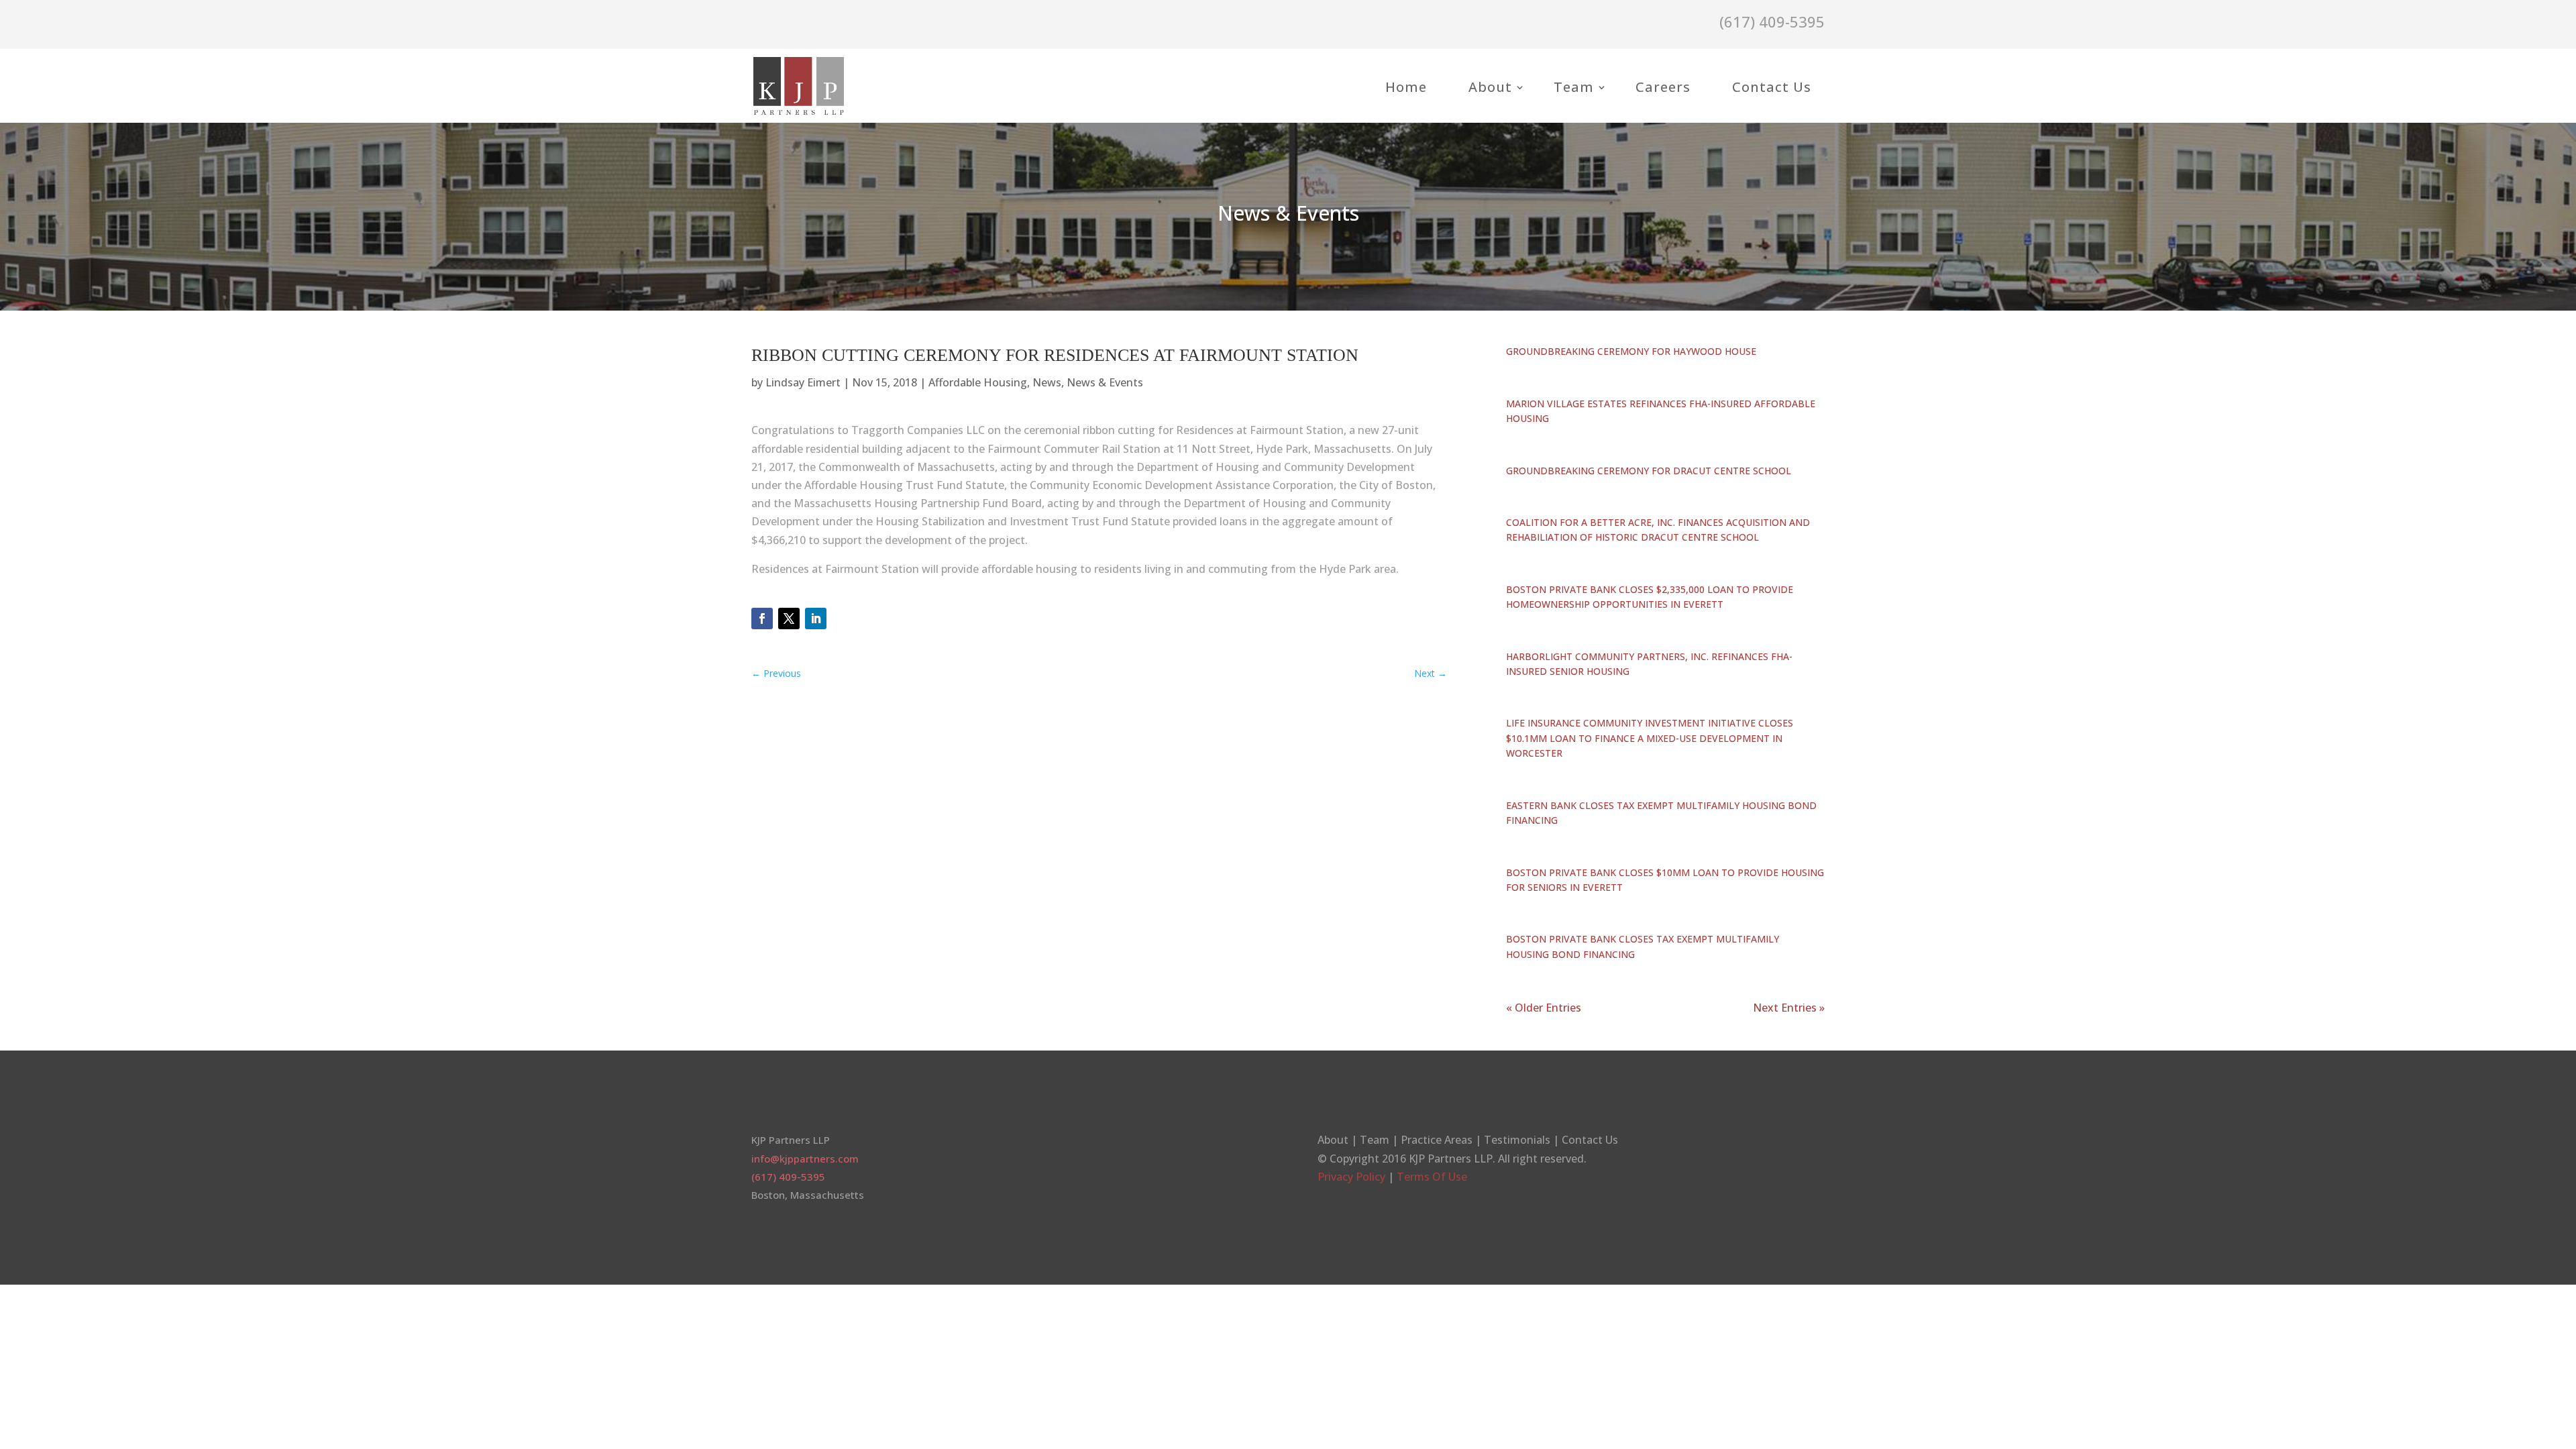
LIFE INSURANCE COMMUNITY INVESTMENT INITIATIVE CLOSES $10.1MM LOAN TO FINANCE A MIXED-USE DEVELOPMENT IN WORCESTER (1650, 738)
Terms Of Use (1432, 1177)
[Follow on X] (789, 619)
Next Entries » (1789, 1008)
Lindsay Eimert (803, 382)
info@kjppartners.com (805, 1159)
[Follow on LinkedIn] (816, 619)
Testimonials (1517, 1140)
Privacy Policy (1351, 1177)
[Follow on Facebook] (762, 619)
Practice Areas (1437, 1140)
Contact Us (1772, 87)
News (1047, 382)
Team (1574, 87)
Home (1406, 87)
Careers (1663, 87)
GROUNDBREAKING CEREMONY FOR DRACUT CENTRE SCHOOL (1649, 471)
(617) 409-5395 (788, 1177)
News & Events (1105, 382)
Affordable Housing (978, 382)
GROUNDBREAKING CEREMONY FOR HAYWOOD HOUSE (1631, 351)
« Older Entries (1544, 1008)
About (1490, 87)
